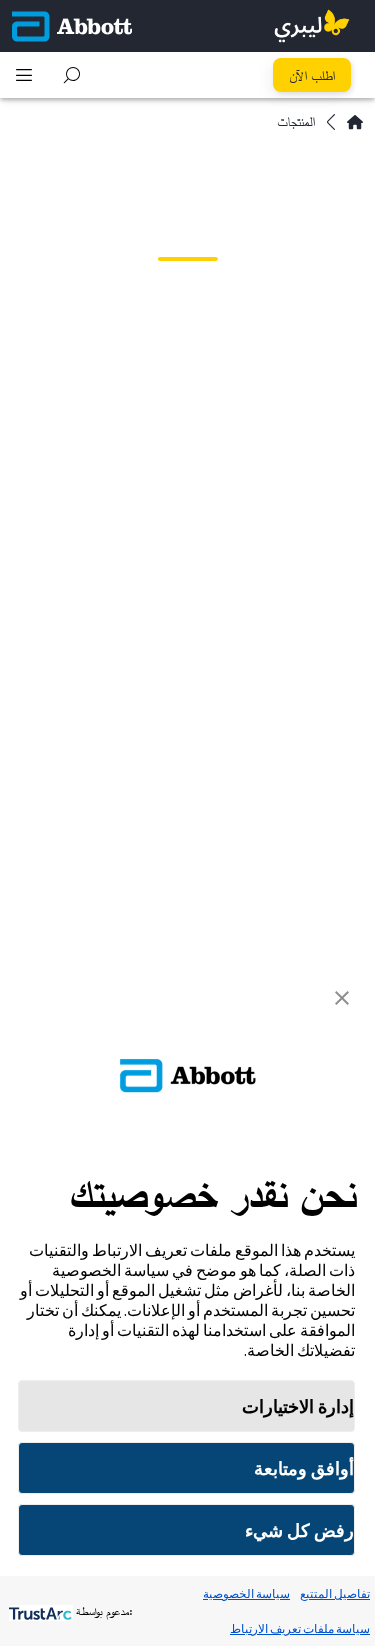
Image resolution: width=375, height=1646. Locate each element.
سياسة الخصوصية (246, 1593)
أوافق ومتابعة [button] (304, 1468)
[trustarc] (38, 1611)
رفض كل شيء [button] (299, 1530)
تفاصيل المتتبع (335, 1593)
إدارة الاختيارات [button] (298, 1406)
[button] (72, 75)
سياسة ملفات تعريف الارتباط (300, 1628)
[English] (355, 122)
